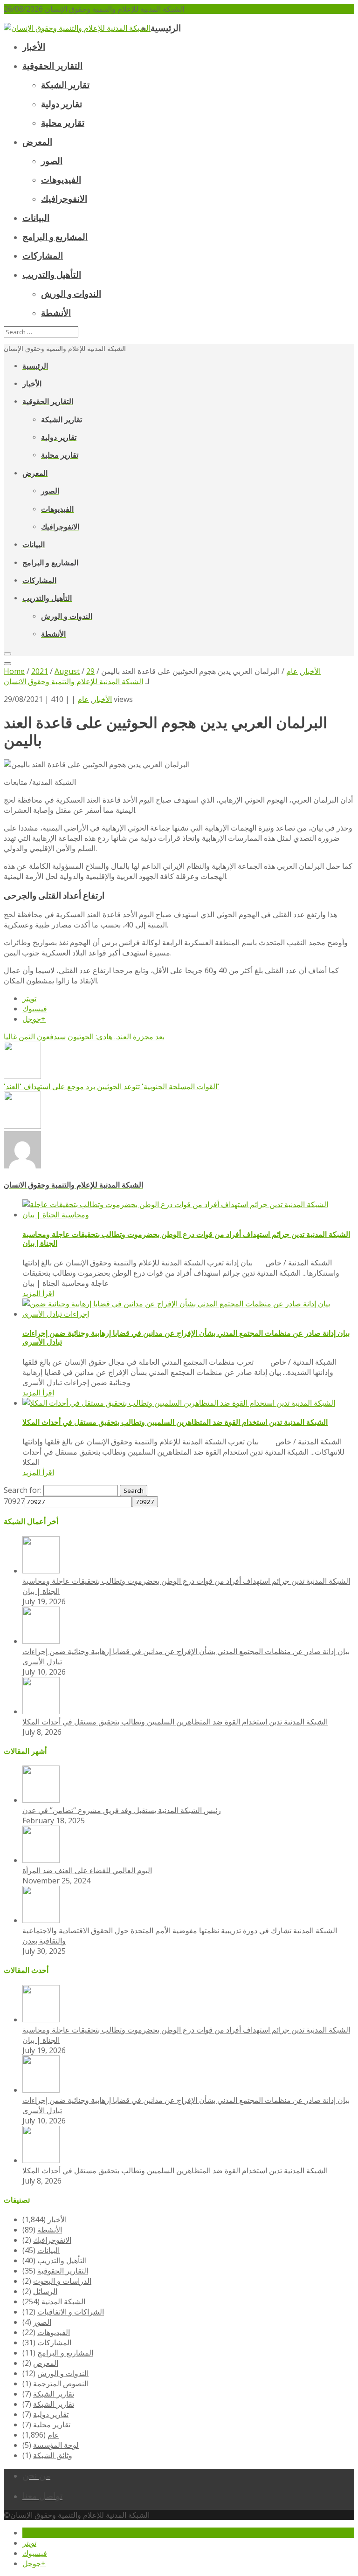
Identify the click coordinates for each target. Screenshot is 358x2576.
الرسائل (45, 2291)
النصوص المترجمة (61, 2384)
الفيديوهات (54, 2332)
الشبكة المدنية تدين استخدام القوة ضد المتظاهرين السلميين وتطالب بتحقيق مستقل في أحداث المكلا (175, 1422)
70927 (14, 1501)
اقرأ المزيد (38, 1293)
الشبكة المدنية (63, 2301)
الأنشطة (50, 2230)
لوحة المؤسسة (56, 2445)
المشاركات (54, 2342)
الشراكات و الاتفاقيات (71, 2312)
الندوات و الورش (63, 2373)
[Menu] (7, 654)
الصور (42, 2322)
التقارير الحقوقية (63, 2271)
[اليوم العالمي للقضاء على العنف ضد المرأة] (41, 1860)
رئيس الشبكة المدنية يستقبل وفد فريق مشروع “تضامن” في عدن (122, 1810)
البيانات (48, 2250)
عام (83, 699)
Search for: (23, 1490)
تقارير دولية (51, 2414)
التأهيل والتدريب (62, 2260)
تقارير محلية (52, 2425)
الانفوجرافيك (52, 2240)
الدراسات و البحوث (62, 2281)
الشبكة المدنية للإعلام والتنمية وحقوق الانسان (73, 681)
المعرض (46, 2363)
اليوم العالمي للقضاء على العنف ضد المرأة (87, 1870)
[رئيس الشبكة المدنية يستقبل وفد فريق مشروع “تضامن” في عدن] (41, 1800)
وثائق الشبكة (53, 2455)
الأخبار (102, 699)
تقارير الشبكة (54, 2394)
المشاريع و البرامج (65, 2353)
